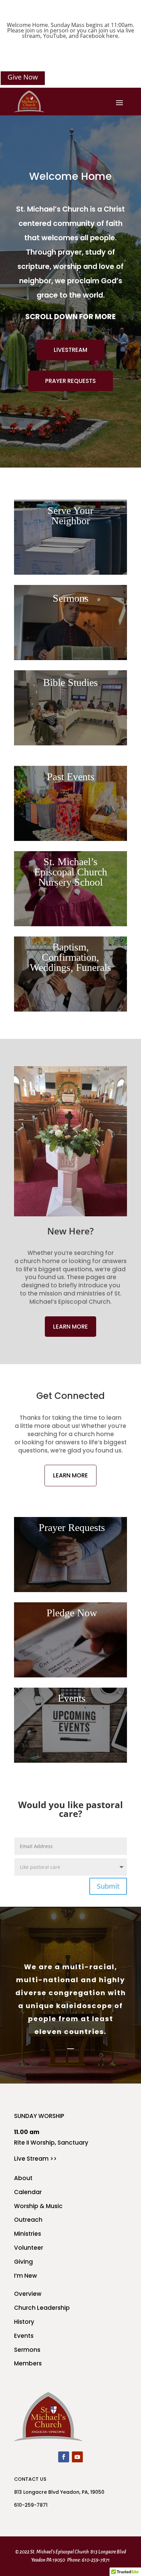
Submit (108, 1886)
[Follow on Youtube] (77, 2457)
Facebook (92, 36)
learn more (70, 1327)
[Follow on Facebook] (64, 2457)
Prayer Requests (70, 381)
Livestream (70, 350)
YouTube (55, 36)
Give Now (23, 77)
